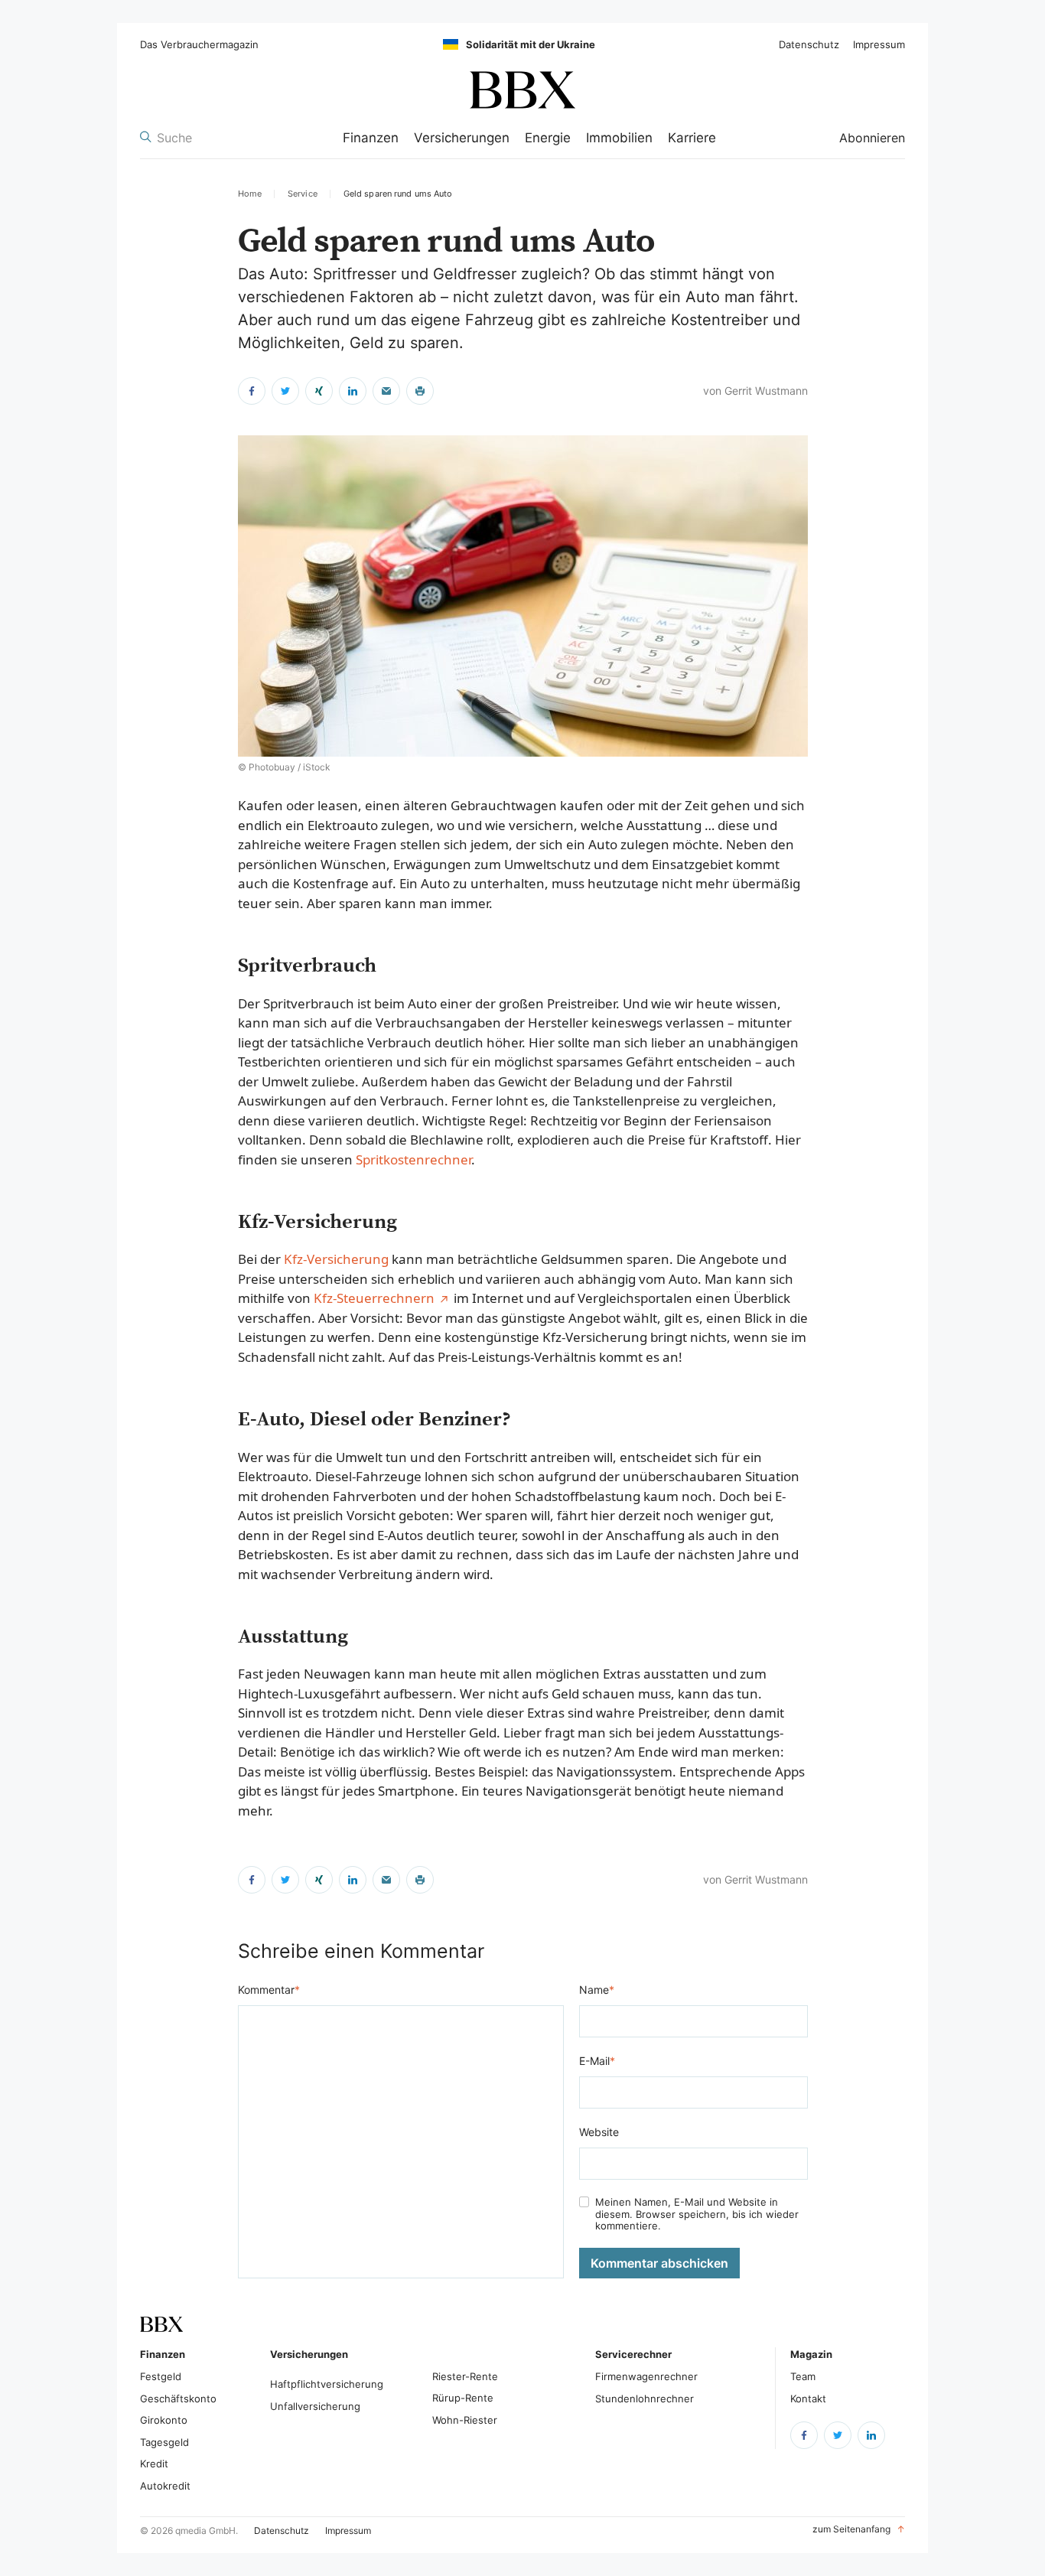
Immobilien (619, 138)
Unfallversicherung (315, 2406)
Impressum (879, 45)
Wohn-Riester (465, 2420)
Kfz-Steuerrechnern (374, 1298)
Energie (548, 138)
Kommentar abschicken (659, 2263)
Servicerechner (633, 2354)
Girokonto (164, 2420)
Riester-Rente (465, 2376)
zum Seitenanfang (859, 2529)
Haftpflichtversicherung (327, 2384)
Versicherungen (462, 138)
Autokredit (165, 2486)
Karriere (692, 138)
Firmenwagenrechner (646, 2376)
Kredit (154, 2464)
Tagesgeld (164, 2442)
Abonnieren (872, 138)
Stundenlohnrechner (645, 2399)
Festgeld (161, 2376)
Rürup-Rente (463, 2398)
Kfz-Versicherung (336, 1259)
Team (803, 2376)
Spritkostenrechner (413, 1159)
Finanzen (371, 138)
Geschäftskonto (178, 2399)
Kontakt (808, 2399)
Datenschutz (809, 45)
